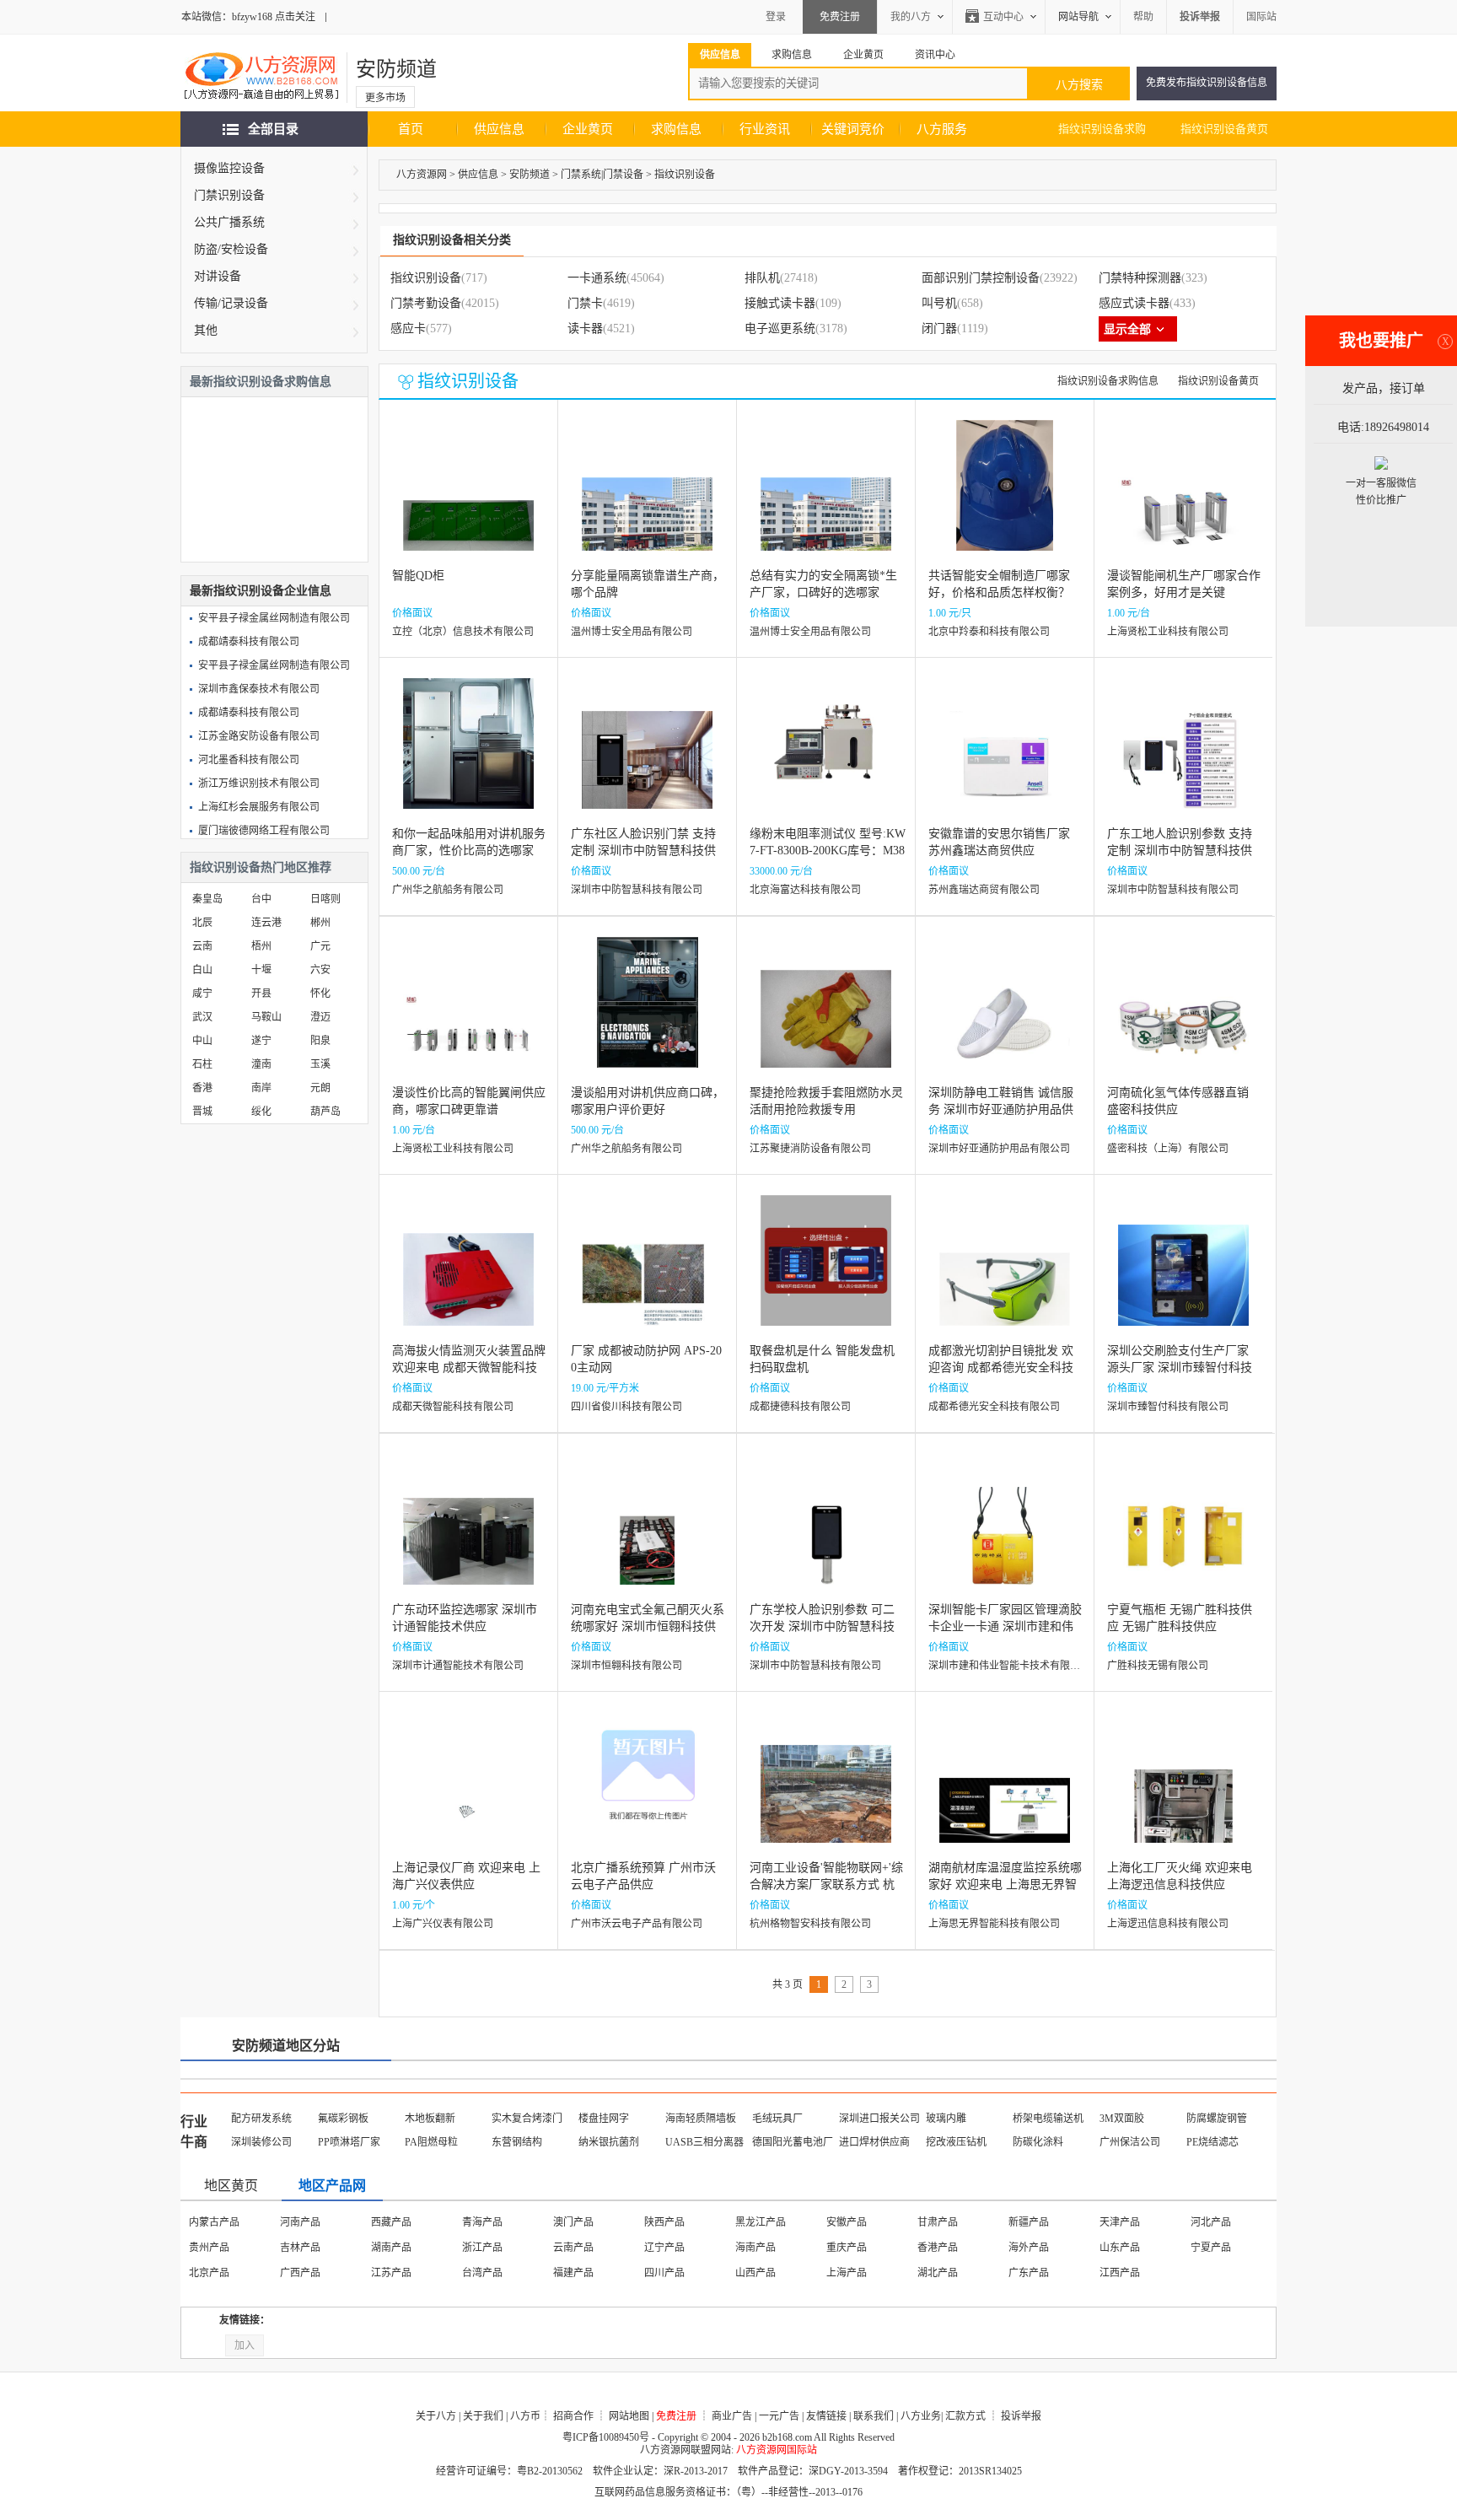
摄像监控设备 (229, 168)
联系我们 (874, 2416)
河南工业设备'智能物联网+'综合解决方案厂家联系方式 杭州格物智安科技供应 (826, 1885)
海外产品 (1029, 2248)
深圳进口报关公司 (879, 2119)
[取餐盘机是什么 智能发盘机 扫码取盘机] (826, 1273)
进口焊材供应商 (874, 2142)
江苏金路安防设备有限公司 (259, 736)
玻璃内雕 (946, 2119)
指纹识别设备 (685, 175)
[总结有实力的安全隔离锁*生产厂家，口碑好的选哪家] (826, 498)
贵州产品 (209, 2248)
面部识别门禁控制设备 (981, 278)
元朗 (320, 1088)
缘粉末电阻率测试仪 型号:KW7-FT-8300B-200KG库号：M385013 (828, 851)
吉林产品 (300, 2248)
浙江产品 (482, 2248)
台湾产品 (482, 2273)
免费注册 (840, 17)
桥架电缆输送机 (1048, 2119)
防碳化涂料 (1038, 2142)
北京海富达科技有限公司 (805, 890)
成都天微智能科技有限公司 (453, 1407)
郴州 (320, 923)
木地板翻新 (430, 2119)
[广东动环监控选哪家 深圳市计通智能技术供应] (468, 1532)
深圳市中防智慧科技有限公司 (637, 890)
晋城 (202, 1112)
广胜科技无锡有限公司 (1158, 1666)
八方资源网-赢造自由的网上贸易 (261, 78)
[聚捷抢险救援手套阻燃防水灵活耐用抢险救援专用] (826, 1015)
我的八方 (911, 17)
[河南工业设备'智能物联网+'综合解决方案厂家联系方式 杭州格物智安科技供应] (826, 1790)
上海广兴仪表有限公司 (443, 1924)
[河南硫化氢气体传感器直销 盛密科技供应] (1183, 1015)
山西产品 (755, 2273)
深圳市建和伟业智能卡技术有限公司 (1009, 1666)
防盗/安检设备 (231, 249)
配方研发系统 (261, 2119)
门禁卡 (585, 303)
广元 (320, 946)
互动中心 (1003, 17)
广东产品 (1029, 2273)
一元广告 (779, 2416)
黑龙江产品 (761, 2222)
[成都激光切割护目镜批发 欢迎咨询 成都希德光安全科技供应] (1005, 1273)
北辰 (202, 923)
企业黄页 (588, 129)
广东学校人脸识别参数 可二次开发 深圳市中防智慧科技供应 (822, 1626)
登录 (776, 17)
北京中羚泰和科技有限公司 (989, 632)
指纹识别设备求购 (1102, 129)
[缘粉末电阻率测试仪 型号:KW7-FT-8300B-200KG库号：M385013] (826, 756)
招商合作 (573, 2416)
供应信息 (499, 129)
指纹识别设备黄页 (1224, 129)
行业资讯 (765, 129)
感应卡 (408, 328)
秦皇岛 (207, 899)
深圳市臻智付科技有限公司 (1168, 1407)
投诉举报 (1021, 2416)
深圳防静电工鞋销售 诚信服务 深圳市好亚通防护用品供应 (1001, 1109)
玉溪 (320, 1064)
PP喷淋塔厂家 (349, 2142)
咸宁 (202, 993)
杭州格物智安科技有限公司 (810, 1924)
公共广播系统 (229, 222)
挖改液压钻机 (956, 2142)
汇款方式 (965, 2416)
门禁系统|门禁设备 (602, 175)
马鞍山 (266, 1017)
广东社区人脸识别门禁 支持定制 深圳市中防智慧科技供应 (643, 851)
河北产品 (1211, 2222)
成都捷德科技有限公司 (800, 1407)
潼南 (261, 1064)
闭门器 (939, 328)
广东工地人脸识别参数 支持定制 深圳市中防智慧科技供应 (1180, 851)
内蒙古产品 (214, 2222)
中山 (202, 1041)
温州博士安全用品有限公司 (632, 632)
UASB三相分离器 (704, 2142)
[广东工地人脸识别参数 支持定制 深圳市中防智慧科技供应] (1183, 756)
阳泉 (320, 1041)
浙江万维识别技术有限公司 (259, 783)
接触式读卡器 (780, 303)
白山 (202, 970)
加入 (245, 2345)
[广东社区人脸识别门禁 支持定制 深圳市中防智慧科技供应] (647, 756)
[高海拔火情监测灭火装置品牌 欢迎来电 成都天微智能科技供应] (468, 1273)
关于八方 (436, 2416)
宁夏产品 (1211, 2248)
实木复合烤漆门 (527, 2119)
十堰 (261, 970)
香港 (202, 1088)
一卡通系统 (597, 278)
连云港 (266, 923)
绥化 (261, 1112)
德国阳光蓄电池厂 (793, 2142)
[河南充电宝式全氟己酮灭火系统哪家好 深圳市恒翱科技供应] (647, 1532)
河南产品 (300, 2222)
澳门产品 (573, 2222)
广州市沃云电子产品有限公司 (637, 1924)
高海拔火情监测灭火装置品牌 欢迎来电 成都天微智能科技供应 (469, 1368)
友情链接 (826, 2416)
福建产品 (573, 2273)
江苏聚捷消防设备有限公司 (810, 1149)
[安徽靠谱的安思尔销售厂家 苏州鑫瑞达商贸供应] (1005, 756)
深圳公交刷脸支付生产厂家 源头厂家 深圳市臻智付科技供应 (1180, 1368)
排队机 (762, 278)
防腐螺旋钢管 (1217, 2119)
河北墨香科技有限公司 (249, 760)
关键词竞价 (853, 129)
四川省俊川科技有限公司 (626, 1407)
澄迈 (320, 1017)
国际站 (1261, 17)
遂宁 (261, 1041)
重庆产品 (847, 2248)
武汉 (202, 1017)
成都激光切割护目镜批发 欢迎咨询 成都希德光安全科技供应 (1001, 1368)
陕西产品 (664, 2222)
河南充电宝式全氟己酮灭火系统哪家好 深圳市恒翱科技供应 (648, 1626)
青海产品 (482, 2222)
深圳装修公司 (261, 2142)
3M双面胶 (1122, 2119)
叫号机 (939, 303)
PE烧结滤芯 (1212, 2142)
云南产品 (573, 2248)
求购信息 (676, 129)
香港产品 (938, 2248)
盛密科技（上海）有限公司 (1168, 1149)
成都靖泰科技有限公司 (249, 642)
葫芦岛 (325, 1112)
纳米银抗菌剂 (609, 2142)
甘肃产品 (938, 2222)
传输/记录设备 (231, 303)
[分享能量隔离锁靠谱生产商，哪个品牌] (647, 498)
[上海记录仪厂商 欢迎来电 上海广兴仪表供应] (468, 1790)
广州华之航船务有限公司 (448, 890)
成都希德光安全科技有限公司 (994, 1407)
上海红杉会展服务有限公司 (259, 807)
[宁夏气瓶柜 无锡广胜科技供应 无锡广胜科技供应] (1183, 1532)
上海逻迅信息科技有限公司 (1168, 1924)
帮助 (1143, 17)
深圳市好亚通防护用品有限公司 (999, 1149)
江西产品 (1120, 2273)
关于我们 (483, 2416)
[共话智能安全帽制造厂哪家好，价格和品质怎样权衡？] (1005, 498)
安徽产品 (847, 2222)
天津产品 (1120, 2222)
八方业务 (921, 2416)
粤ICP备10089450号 (606, 2437)
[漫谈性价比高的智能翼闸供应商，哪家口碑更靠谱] (468, 1015)
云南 (202, 946)
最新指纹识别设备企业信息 (261, 591)
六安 (320, 970)
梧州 (261, 946)
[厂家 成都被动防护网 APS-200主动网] (647, 1273)
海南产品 (755, 2248)
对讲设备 (218, 276)
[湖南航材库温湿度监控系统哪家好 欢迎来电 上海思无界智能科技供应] (1005, 1790)
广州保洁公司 (1130, 2142)
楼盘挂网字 (604, 2119)
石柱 (202, 1064)
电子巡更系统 (780, 328)
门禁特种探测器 (1140, 278)
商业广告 (732, 2416)
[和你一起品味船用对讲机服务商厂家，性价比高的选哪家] (468, 756)
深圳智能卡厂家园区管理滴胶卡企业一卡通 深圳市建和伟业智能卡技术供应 (1005, 1626)
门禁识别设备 (229, 195)
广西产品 (300, 2273)
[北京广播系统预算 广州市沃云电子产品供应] (647, 1790)
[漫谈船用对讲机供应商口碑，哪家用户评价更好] (648, 1015)
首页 (411, 129)
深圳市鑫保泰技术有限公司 (259, 689)
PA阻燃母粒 (431, 2142)
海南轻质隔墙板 (701, 2119)
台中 (261, 899)
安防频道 (396, 69)
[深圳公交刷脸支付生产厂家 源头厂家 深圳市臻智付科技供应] (1183, 1273)
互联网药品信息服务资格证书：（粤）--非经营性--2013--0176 (728, 2492)
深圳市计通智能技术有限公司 (458, 1666)
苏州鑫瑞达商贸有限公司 (984, 890)
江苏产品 (391, 2273)
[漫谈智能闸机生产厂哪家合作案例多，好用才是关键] (1183, 498)
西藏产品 (391, 2222)
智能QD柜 (418, 576)
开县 (261, 993)
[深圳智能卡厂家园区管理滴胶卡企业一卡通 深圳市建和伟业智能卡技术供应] (1005, 1532)
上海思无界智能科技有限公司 (994, 1924)
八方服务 (942, 129)
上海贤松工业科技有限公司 (1168, 632)
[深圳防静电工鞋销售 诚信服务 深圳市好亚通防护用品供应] (1005, 1015)
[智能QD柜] (468, 498)
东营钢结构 (517, 2142)
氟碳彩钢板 (343, 2119)
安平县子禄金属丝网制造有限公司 (274, 618)
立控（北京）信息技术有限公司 (463, 632)
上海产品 (847, 2273)
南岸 (261, 1088)
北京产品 (209, 2273)
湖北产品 (938, 2273)
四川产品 (664, 2273)
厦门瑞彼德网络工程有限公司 (264, 831)
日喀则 (325, 899)
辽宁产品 (664, 2248)
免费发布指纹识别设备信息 (1207, 83)
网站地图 (629, 2416)
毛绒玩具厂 (777, 2119)
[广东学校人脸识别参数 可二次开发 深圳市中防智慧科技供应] (826, 1532)
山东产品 (1120, 2248)
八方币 (525, 2416)
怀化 (320, 993)
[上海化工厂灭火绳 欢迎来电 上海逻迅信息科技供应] (1183, 1790)
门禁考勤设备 (426, 303)
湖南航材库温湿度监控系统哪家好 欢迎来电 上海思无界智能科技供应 (1005, 1885)
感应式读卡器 (1134, 303)
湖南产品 (391, 2248)
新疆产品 (1029, 2222)
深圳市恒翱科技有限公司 (626, 1666)
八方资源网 (422, 175)
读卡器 (585, 328)
